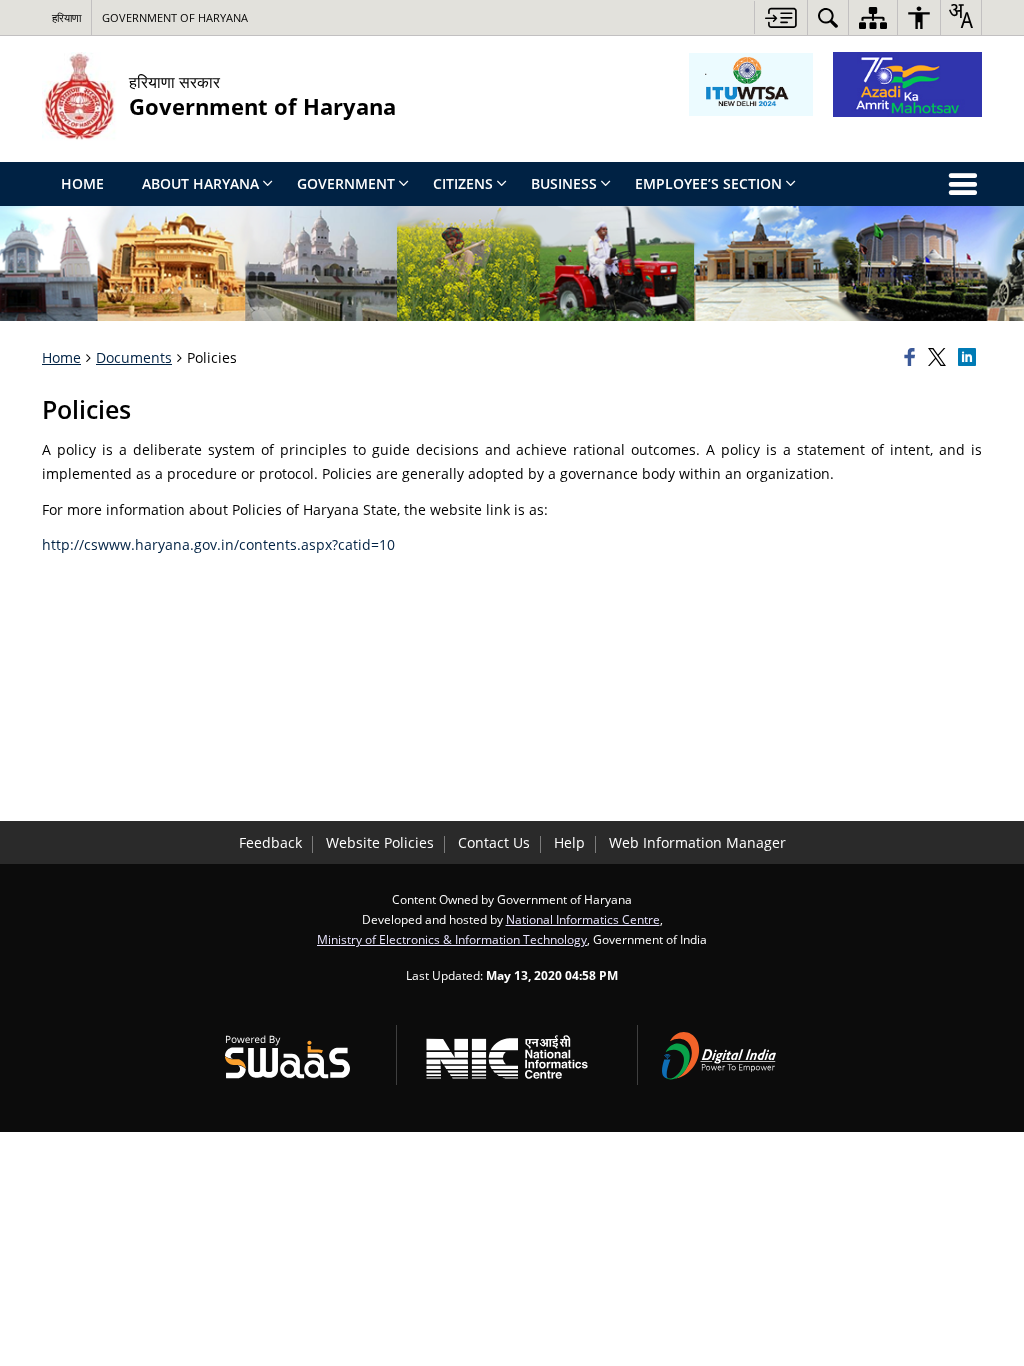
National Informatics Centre (583, 919)
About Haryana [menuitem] (200, 183)
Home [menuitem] (82, 183)
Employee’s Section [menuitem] (708, 183)
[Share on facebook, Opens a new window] (913, 358)
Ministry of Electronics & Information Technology (452, 939)
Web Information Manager (697, 842)
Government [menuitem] (346, 183)
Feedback (270, 842)
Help (569, 842)
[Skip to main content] (780, 17)
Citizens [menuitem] (463, 183)
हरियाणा (66, 17)
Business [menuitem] (564, 183)
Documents (134, 357)
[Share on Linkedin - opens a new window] (970, 358)
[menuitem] (828, 17)
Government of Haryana (175, 17)
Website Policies (380, 842)
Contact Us (494, 842)
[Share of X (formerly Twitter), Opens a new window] (940, 358)
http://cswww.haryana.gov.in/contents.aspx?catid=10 (218, 544)
